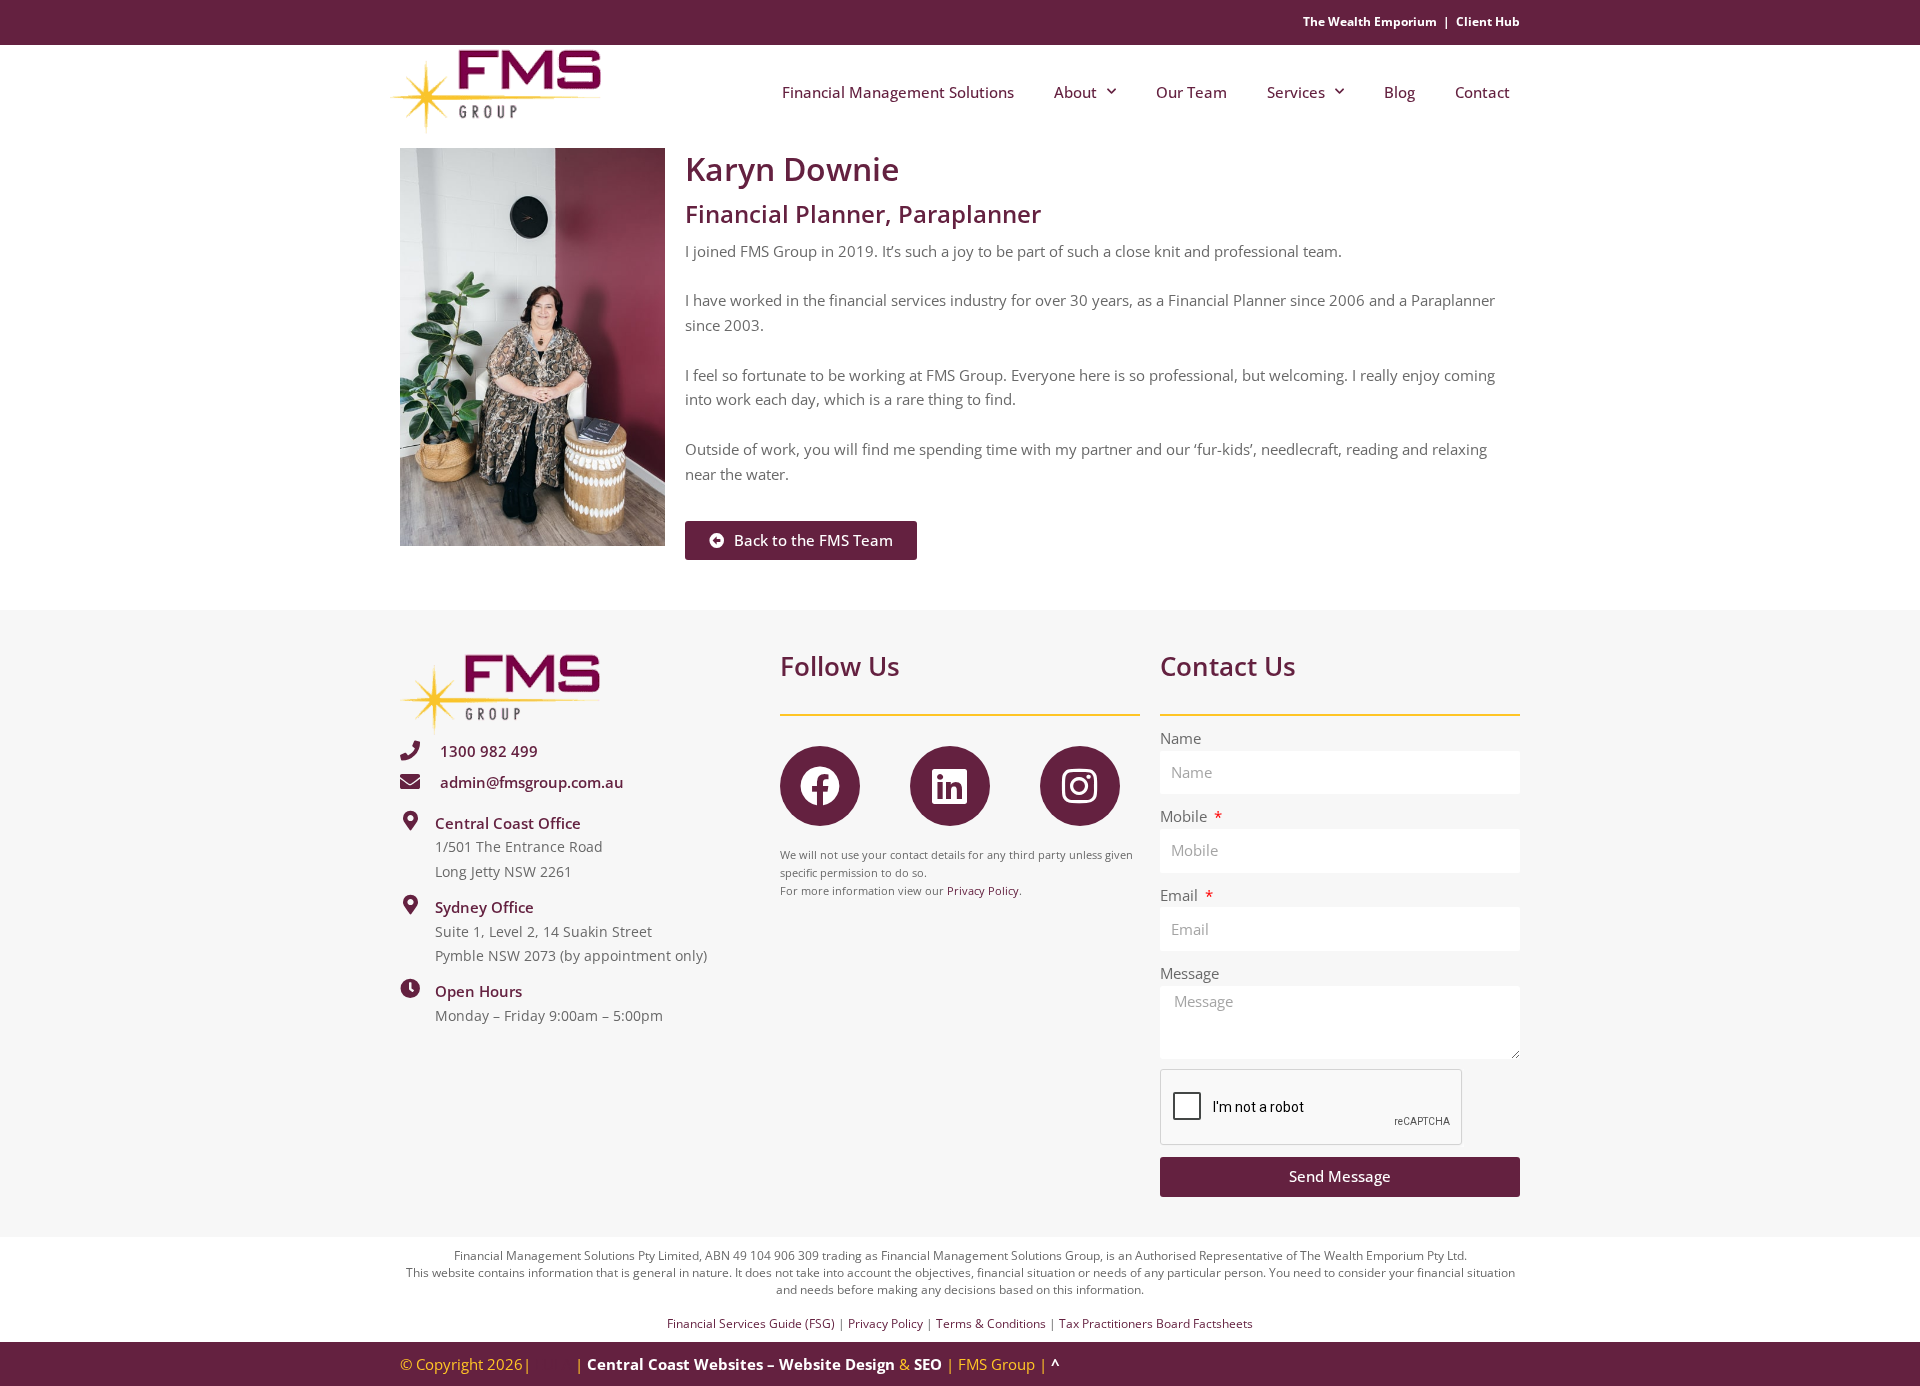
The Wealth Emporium (1370, 21)
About (1075, 92)
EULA (553, 1364)
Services (1296, 92)
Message (1189, 973)
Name (1180, 738)
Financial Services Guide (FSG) (751, 1323)
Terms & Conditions (991, 1323)
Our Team (1191, 92)
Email (1181, 895)
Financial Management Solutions (898, 92)
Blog (1399, 92)
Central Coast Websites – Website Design (741, 1364)
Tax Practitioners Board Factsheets (1156, 1323)
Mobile (1185, 816)
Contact (1482, 92)
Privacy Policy (983, 890)
